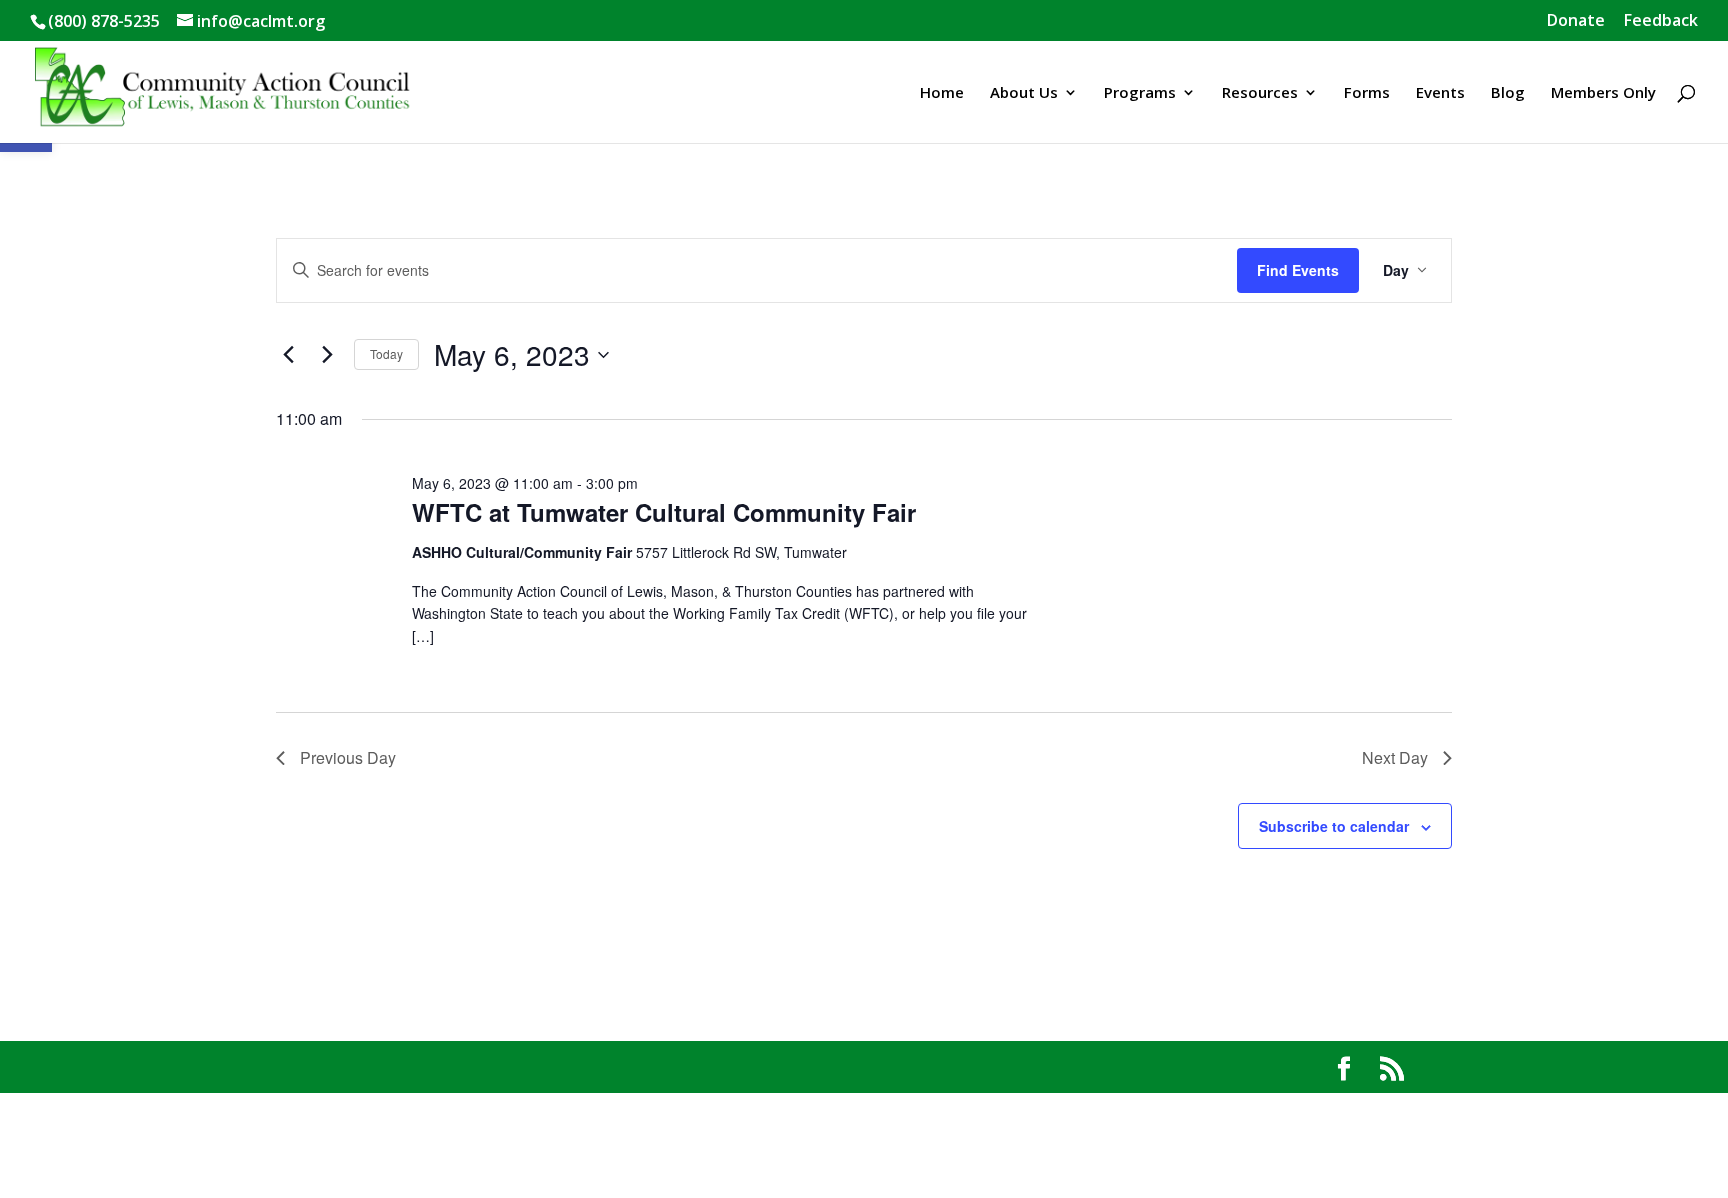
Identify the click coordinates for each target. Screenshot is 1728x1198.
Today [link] (386, 353)
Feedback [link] (1661, 21)
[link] (223, 90)
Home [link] (942, 93)
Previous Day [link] (348, 757)
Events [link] (1440, 93)
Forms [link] (1367, 93)
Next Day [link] (1395, 757)
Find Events (1298, 270)
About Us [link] (1024, 93)
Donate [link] (1576, 21)
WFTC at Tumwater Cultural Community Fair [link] (664, 512)
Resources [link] (1260, 93)
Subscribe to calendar (1334, 826)
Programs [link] (1140, 93)
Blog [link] (1508, 93)
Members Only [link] (1603, 93)
